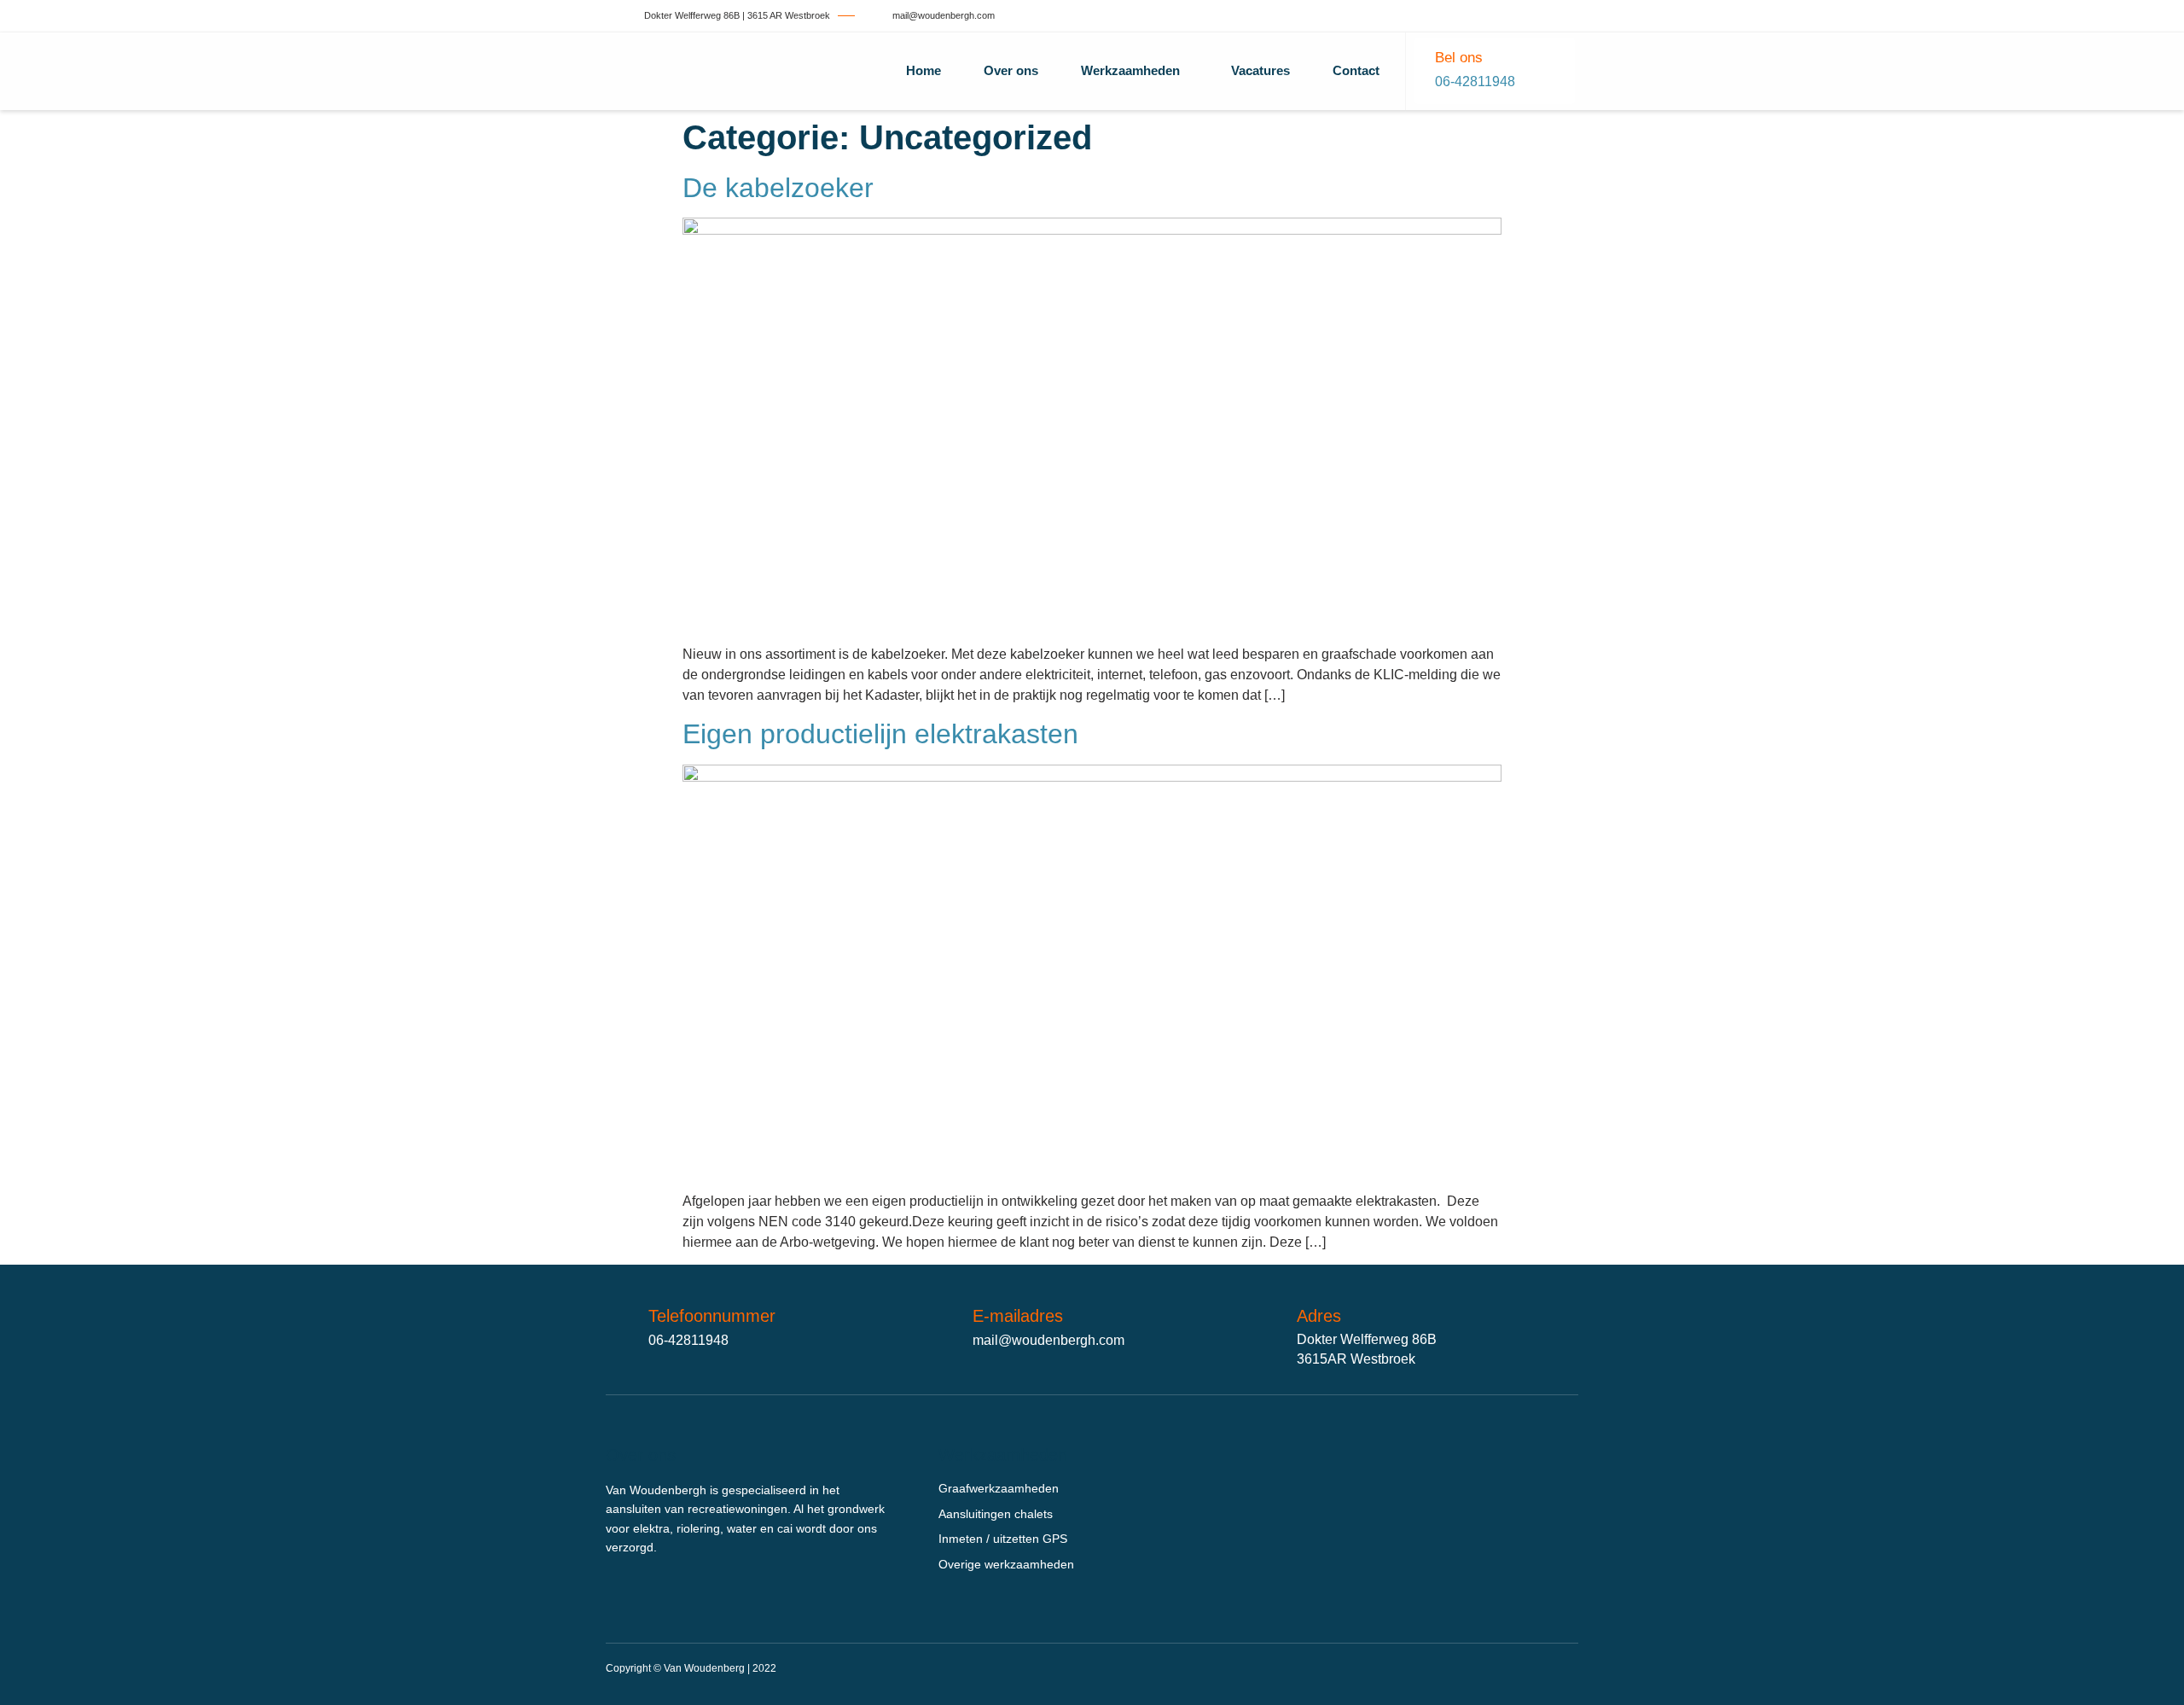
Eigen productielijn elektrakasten (880, 734)
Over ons (1011, 70)
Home (924, 70)
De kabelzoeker (778, 188)
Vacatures (1260, 70)
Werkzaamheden (1130, 70)
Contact (1356, 70)
